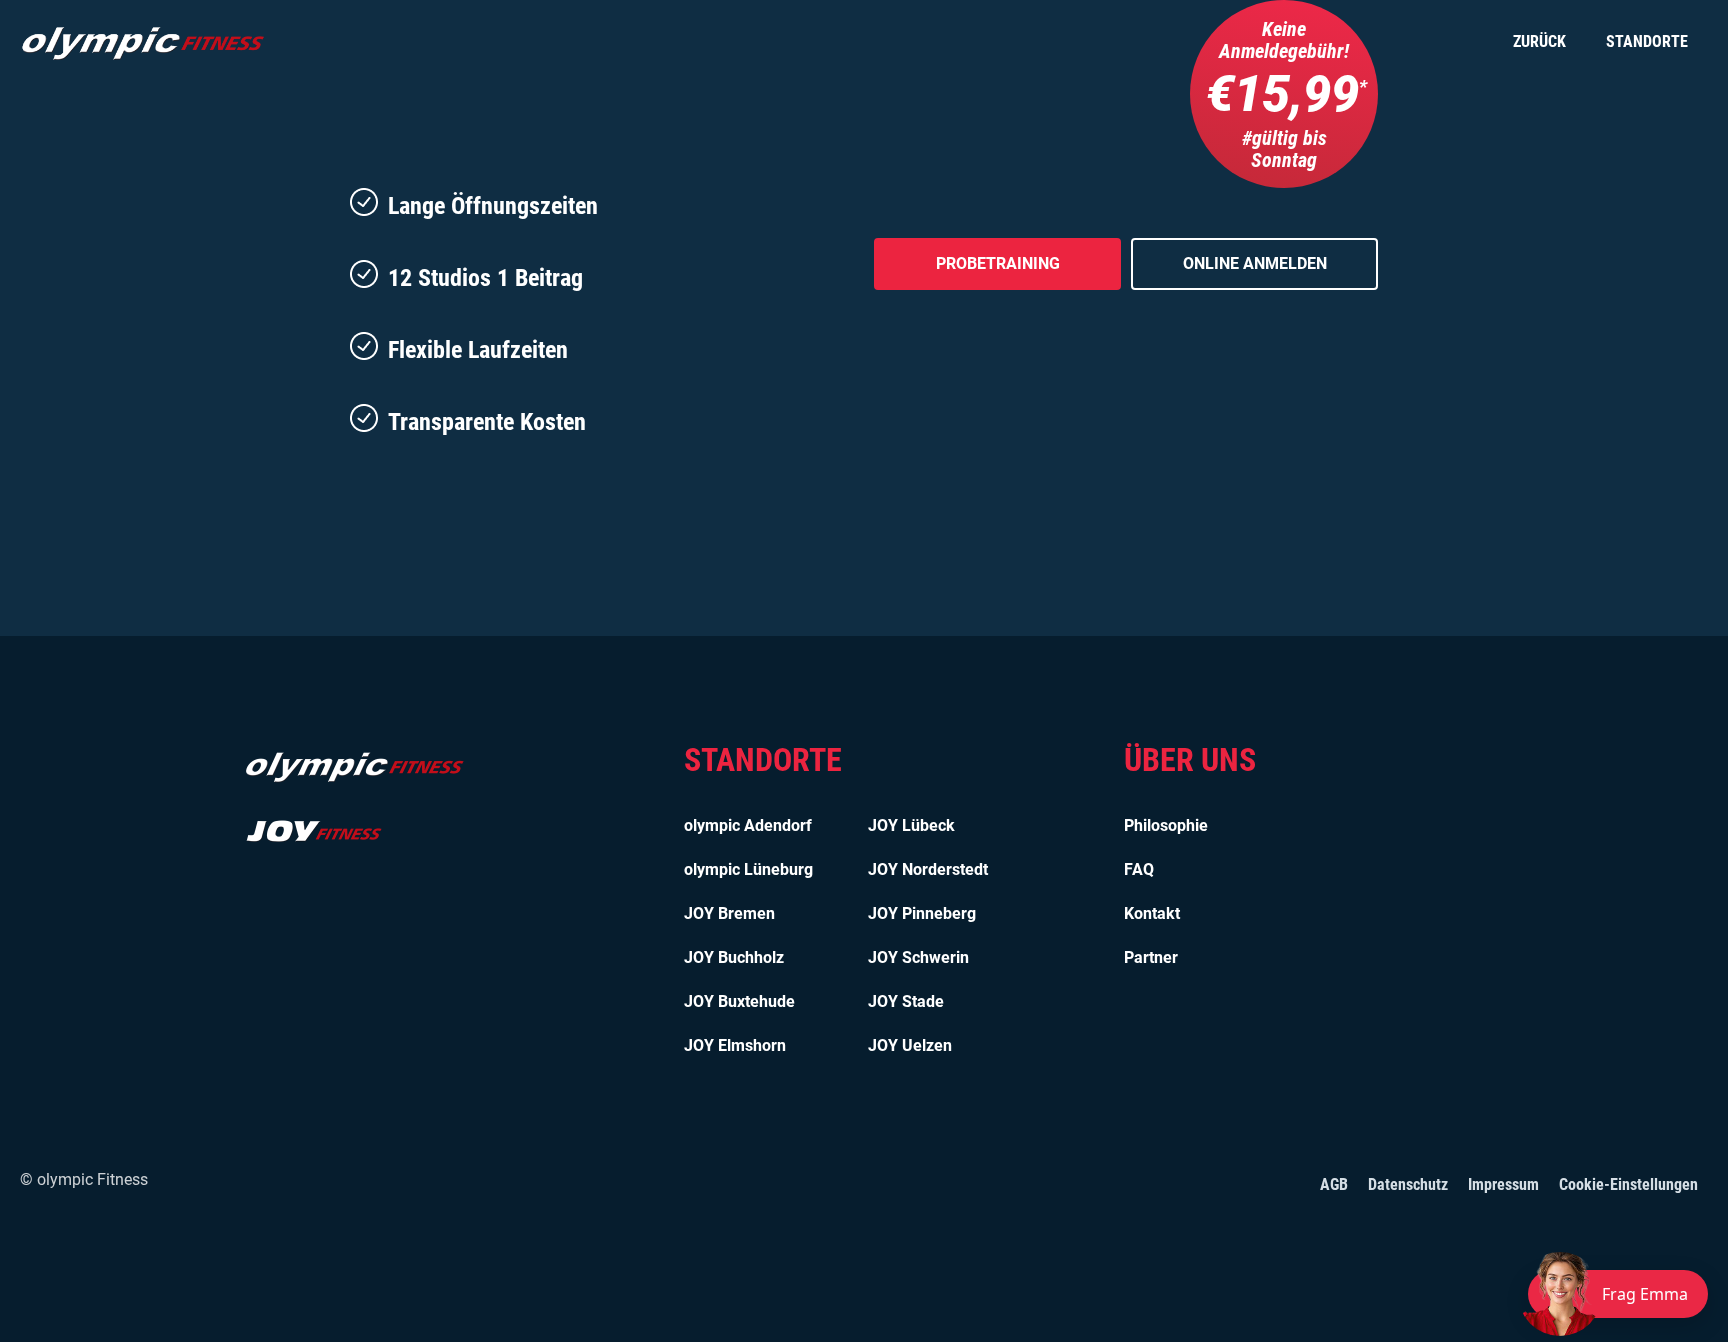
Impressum (1503, 1184)
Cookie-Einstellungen (1628, 1184)
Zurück (1539, 41)
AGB (1334, 1184)
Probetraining (998, 263)
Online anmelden (1255, 263)
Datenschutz (1408, 1184)
